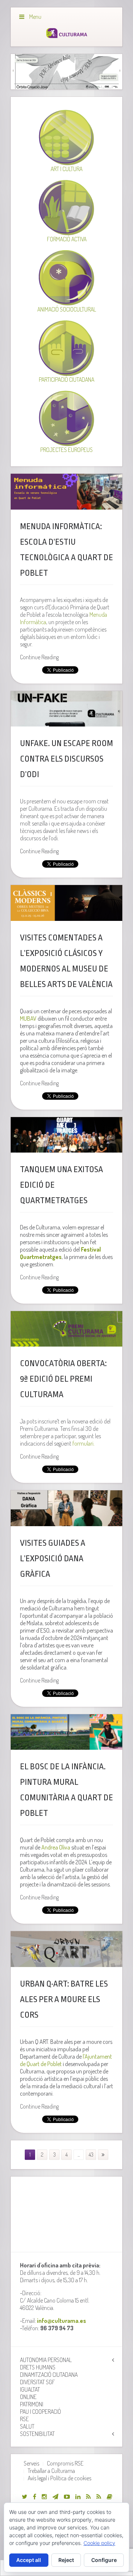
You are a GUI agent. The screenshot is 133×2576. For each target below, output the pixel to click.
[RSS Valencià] (88, 2497)
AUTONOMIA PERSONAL (46, 2360)
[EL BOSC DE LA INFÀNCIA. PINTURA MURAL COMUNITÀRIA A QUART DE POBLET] (66, 1732)
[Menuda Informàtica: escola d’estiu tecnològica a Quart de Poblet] (66, 491)
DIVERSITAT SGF (37, 2382)
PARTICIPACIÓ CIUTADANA (66, 380)
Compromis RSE (65, 2463)
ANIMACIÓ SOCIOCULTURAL (67, 309)
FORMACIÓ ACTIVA (67, 239)
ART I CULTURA (66, 169)
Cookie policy (99, 2543)
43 (91, 2155)
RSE (24, 2419)
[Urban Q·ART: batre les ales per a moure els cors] (66, 1949)
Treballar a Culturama (51, 2471)
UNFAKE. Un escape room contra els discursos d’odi (66, 759)
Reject (66, 2560)
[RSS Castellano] (99, 2497)
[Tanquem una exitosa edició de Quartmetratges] (66, 1135)
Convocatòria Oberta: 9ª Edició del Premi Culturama (63, 1379)
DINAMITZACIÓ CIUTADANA (49, 2375)
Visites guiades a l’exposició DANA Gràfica (53, 1559)
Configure (104, 2560)
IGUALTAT (30, 2389)
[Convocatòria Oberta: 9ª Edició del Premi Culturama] (66, 1329)
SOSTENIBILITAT (37, 2434)
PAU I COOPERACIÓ (40, 2412)
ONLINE (28, 2397)
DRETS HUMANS (38, 2367)
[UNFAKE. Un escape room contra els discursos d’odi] (66, 709)
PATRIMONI (32, 2404)
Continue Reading (39, 657)
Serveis (31, 2463)
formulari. (83, 1443)
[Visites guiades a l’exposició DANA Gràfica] (66, 1508)
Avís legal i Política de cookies (59, 2478)
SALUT (27, 2426)
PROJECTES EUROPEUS (66, 450)
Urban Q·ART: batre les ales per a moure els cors (64, 2000)
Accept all (29, 2560)
